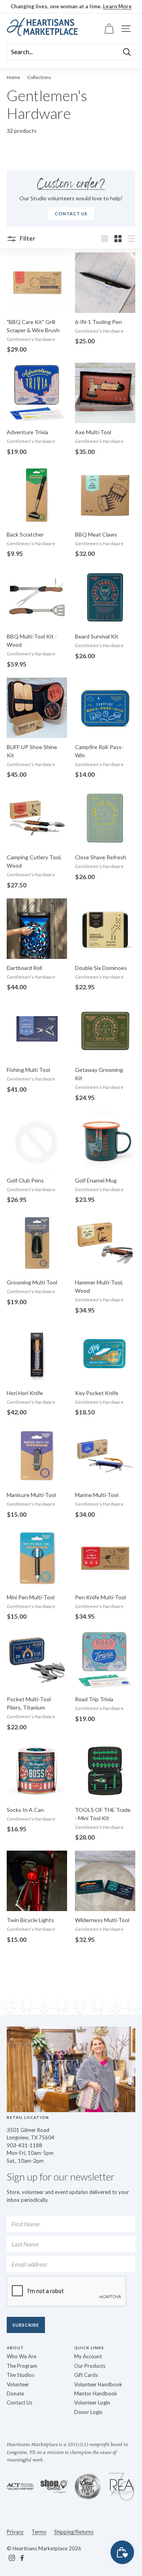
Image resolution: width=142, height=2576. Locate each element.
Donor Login (88, 2412)
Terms (39, 2532)
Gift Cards (86, 2375)
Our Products (90, 2366)
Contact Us (20, 2403)
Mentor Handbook (96, 2393)
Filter (27, 238)
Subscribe (26, 2325)
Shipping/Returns (74, 2532)
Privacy (15, 2532)
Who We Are (21, 2356)
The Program (22, 2366)
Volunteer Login (92, 2403)
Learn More (117, 6)
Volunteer (18, 2384)
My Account (88, 2356)
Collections (39, 77)
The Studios (21, 2375)
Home (13, 77)
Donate (15, 2393)
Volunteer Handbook (98, 2384)
